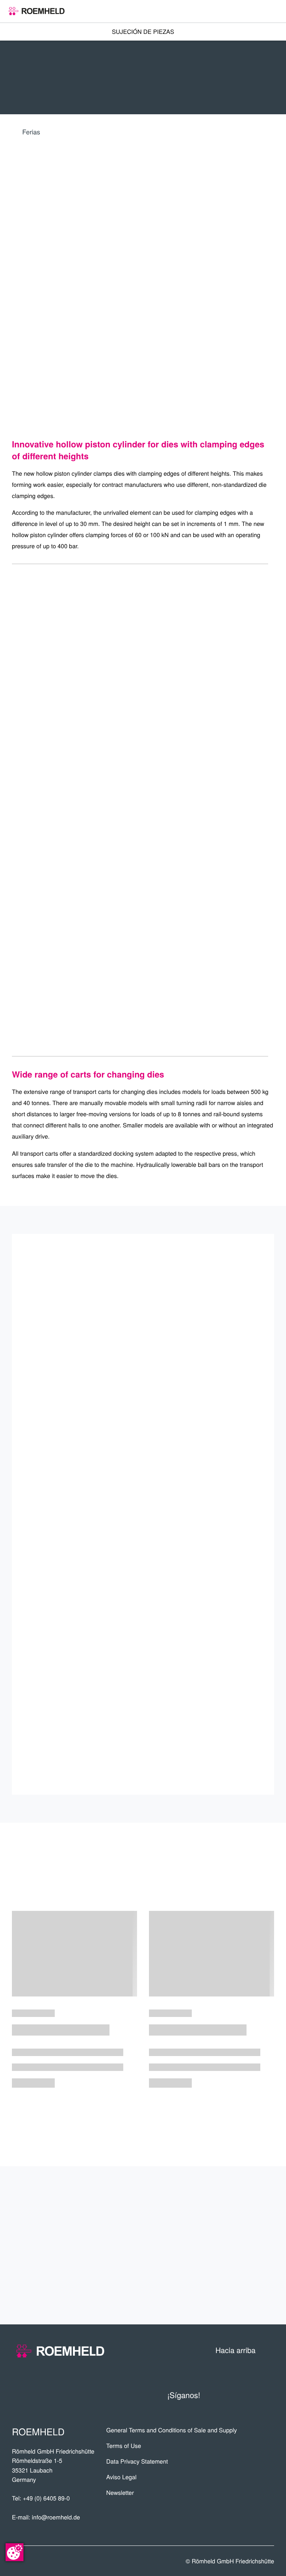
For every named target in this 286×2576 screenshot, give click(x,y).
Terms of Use (123, 2446)
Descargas (243, 2298)
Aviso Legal (121, 2477)
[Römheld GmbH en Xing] (253, 2395)
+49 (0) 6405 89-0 (46, 2498)
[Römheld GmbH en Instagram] (268, 2395)
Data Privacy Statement (137, 2461)
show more (143, 2119)
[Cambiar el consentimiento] (15, 2552)
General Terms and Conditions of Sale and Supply (171, 2430)
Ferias (31, 132)
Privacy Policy (184, 1673)
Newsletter (120, 2493)
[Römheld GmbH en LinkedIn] (237, 2395)
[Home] (37, 11)
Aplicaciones (237, 2219)
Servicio (250, 2245)
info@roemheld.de (56, 2517)
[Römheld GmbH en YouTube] (219, 2395)
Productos (242, 2193)
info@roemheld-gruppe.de (105, 1673)
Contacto (247, 2272)
